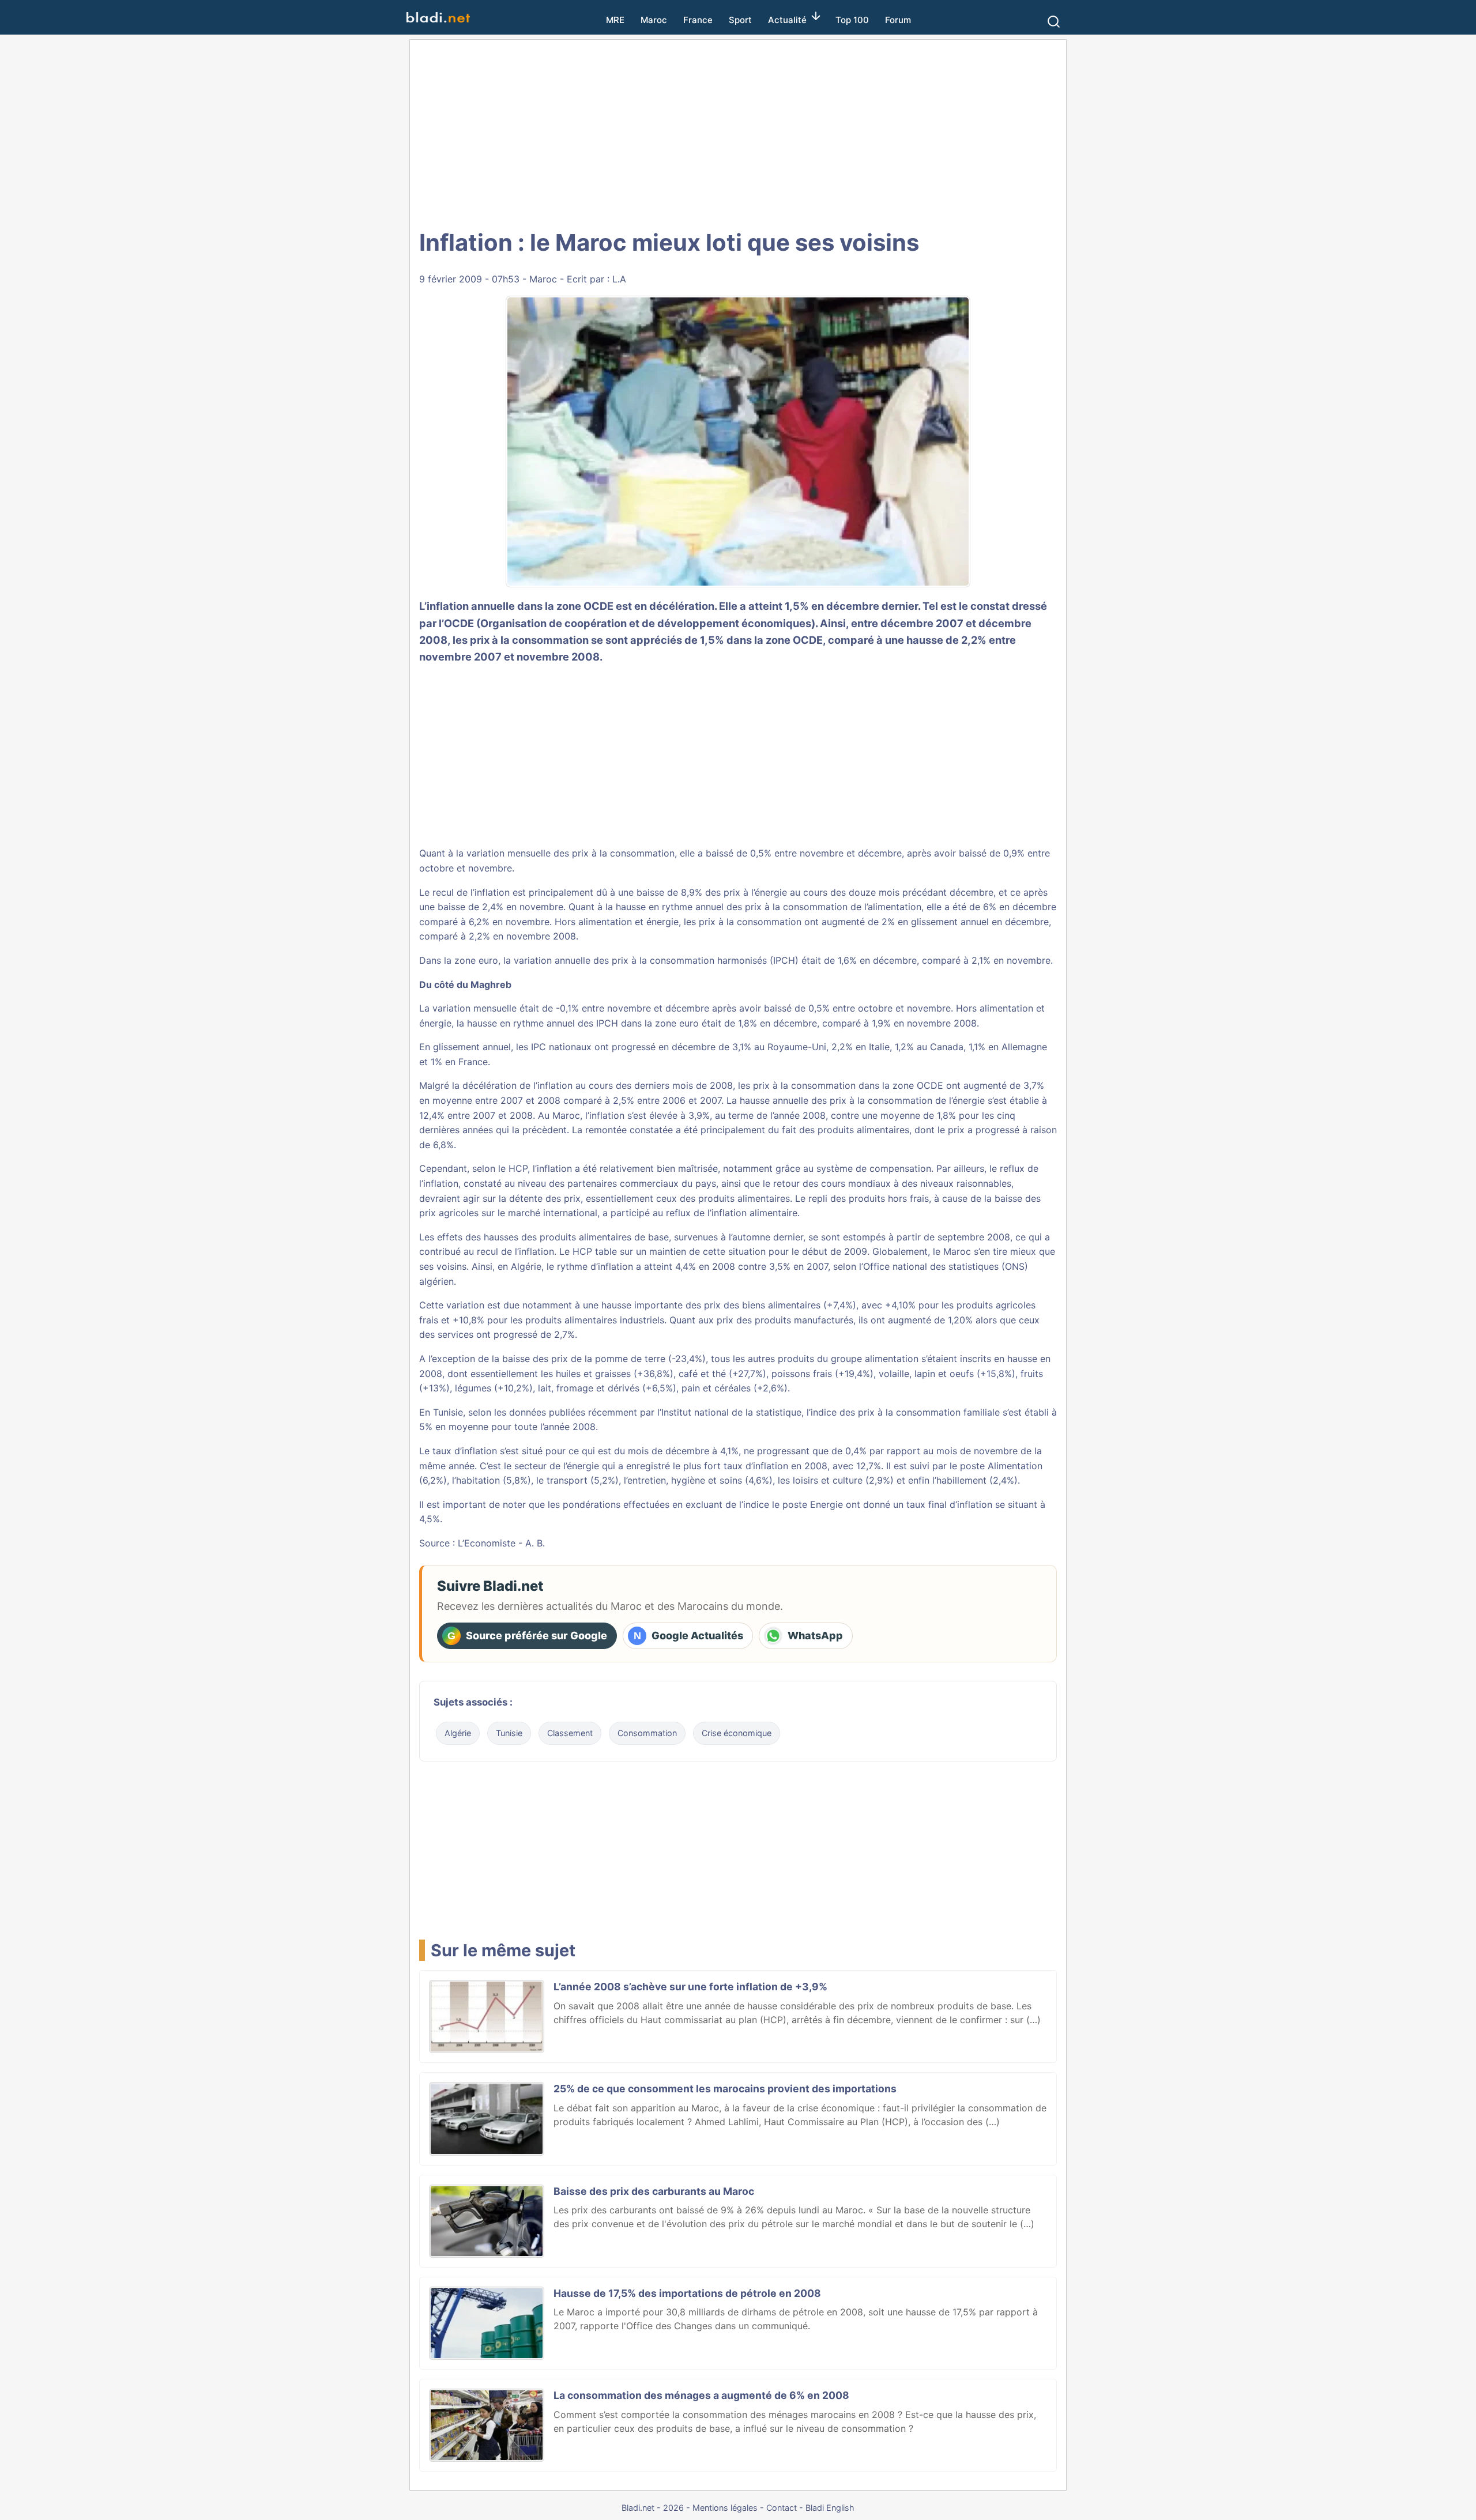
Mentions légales (725, 2508)
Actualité (787, 20)
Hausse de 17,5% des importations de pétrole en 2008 (687, 2293)
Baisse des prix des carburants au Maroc (654, 2191)
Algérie (458, 1733)
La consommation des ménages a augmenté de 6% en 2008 (701, 2395)
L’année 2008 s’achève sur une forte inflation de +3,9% (690, 1987)
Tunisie (509, 1733)
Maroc (654, 20)
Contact (782, 2508)
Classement (570, 1733)
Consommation (647, 1733)
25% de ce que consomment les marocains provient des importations (725, 2089)
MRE (615, 20)
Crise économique (737, 1733)
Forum (898, 20)
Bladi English (830, 2508)
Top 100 (852, 20)
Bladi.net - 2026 (653, 2508)
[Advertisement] (738, 133)
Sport (740, 20)
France (698, 20)
